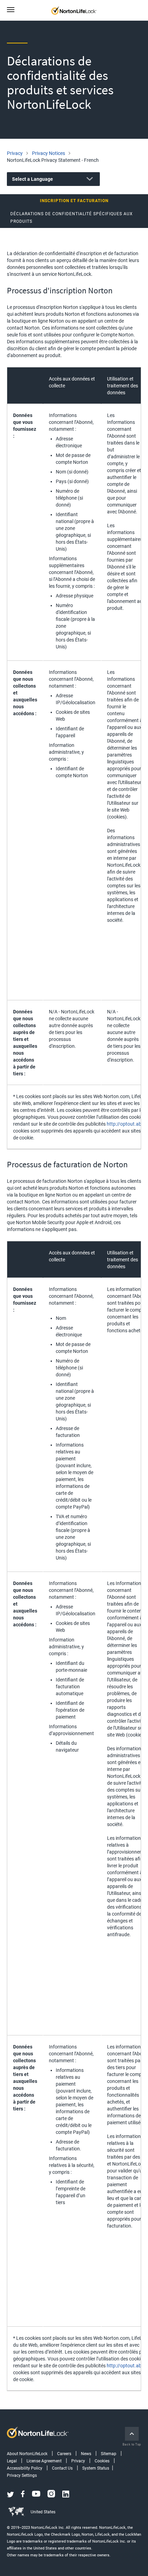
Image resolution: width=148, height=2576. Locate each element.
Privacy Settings (22, 2475)
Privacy (78, 2461)
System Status (96, 2468)
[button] (13, 10)
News (86, 2454)
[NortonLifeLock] (80, 10)
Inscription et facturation (74, 201)
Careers (64, 2454)
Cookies (102, 2461)
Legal (12, 2461)
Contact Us (62, 2468)
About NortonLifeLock (27, 2454)
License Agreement (44, 2461)
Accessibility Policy (25, 2468)
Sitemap (109, 2454)
